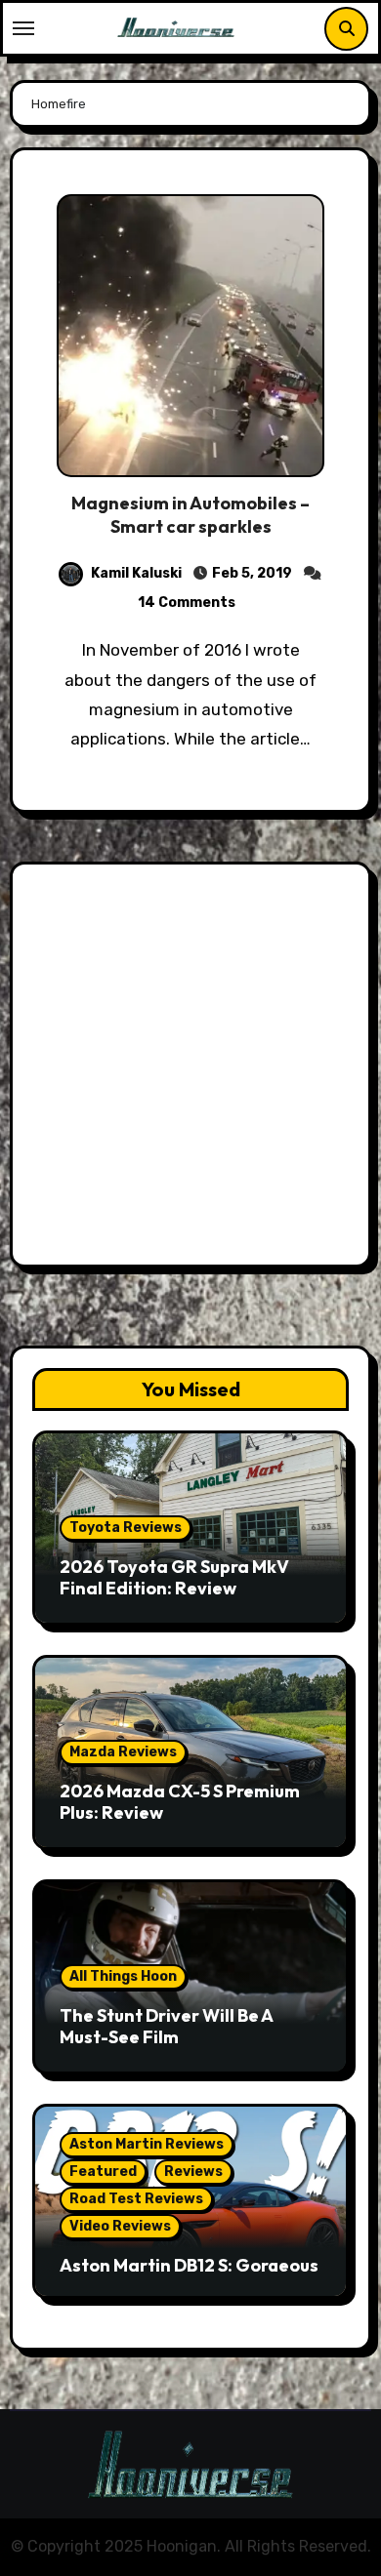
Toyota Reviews (126, 1528)
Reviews (193, 2172)
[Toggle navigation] (23, 28)
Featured (103, 2172)
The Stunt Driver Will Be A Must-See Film (166, 2026)
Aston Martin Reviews (147, 2144)
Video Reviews (120, 2226)
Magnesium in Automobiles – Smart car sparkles (190, 514)
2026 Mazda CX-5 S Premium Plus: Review (180, 1802)
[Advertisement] (190, 1069)
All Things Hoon (123, 1976)
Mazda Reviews (123, 1752)
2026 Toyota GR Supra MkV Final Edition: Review (174, 1577)
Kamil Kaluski (136, 573)
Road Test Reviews (136, 2199)
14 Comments (187, 603)
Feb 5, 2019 (252, 573)
